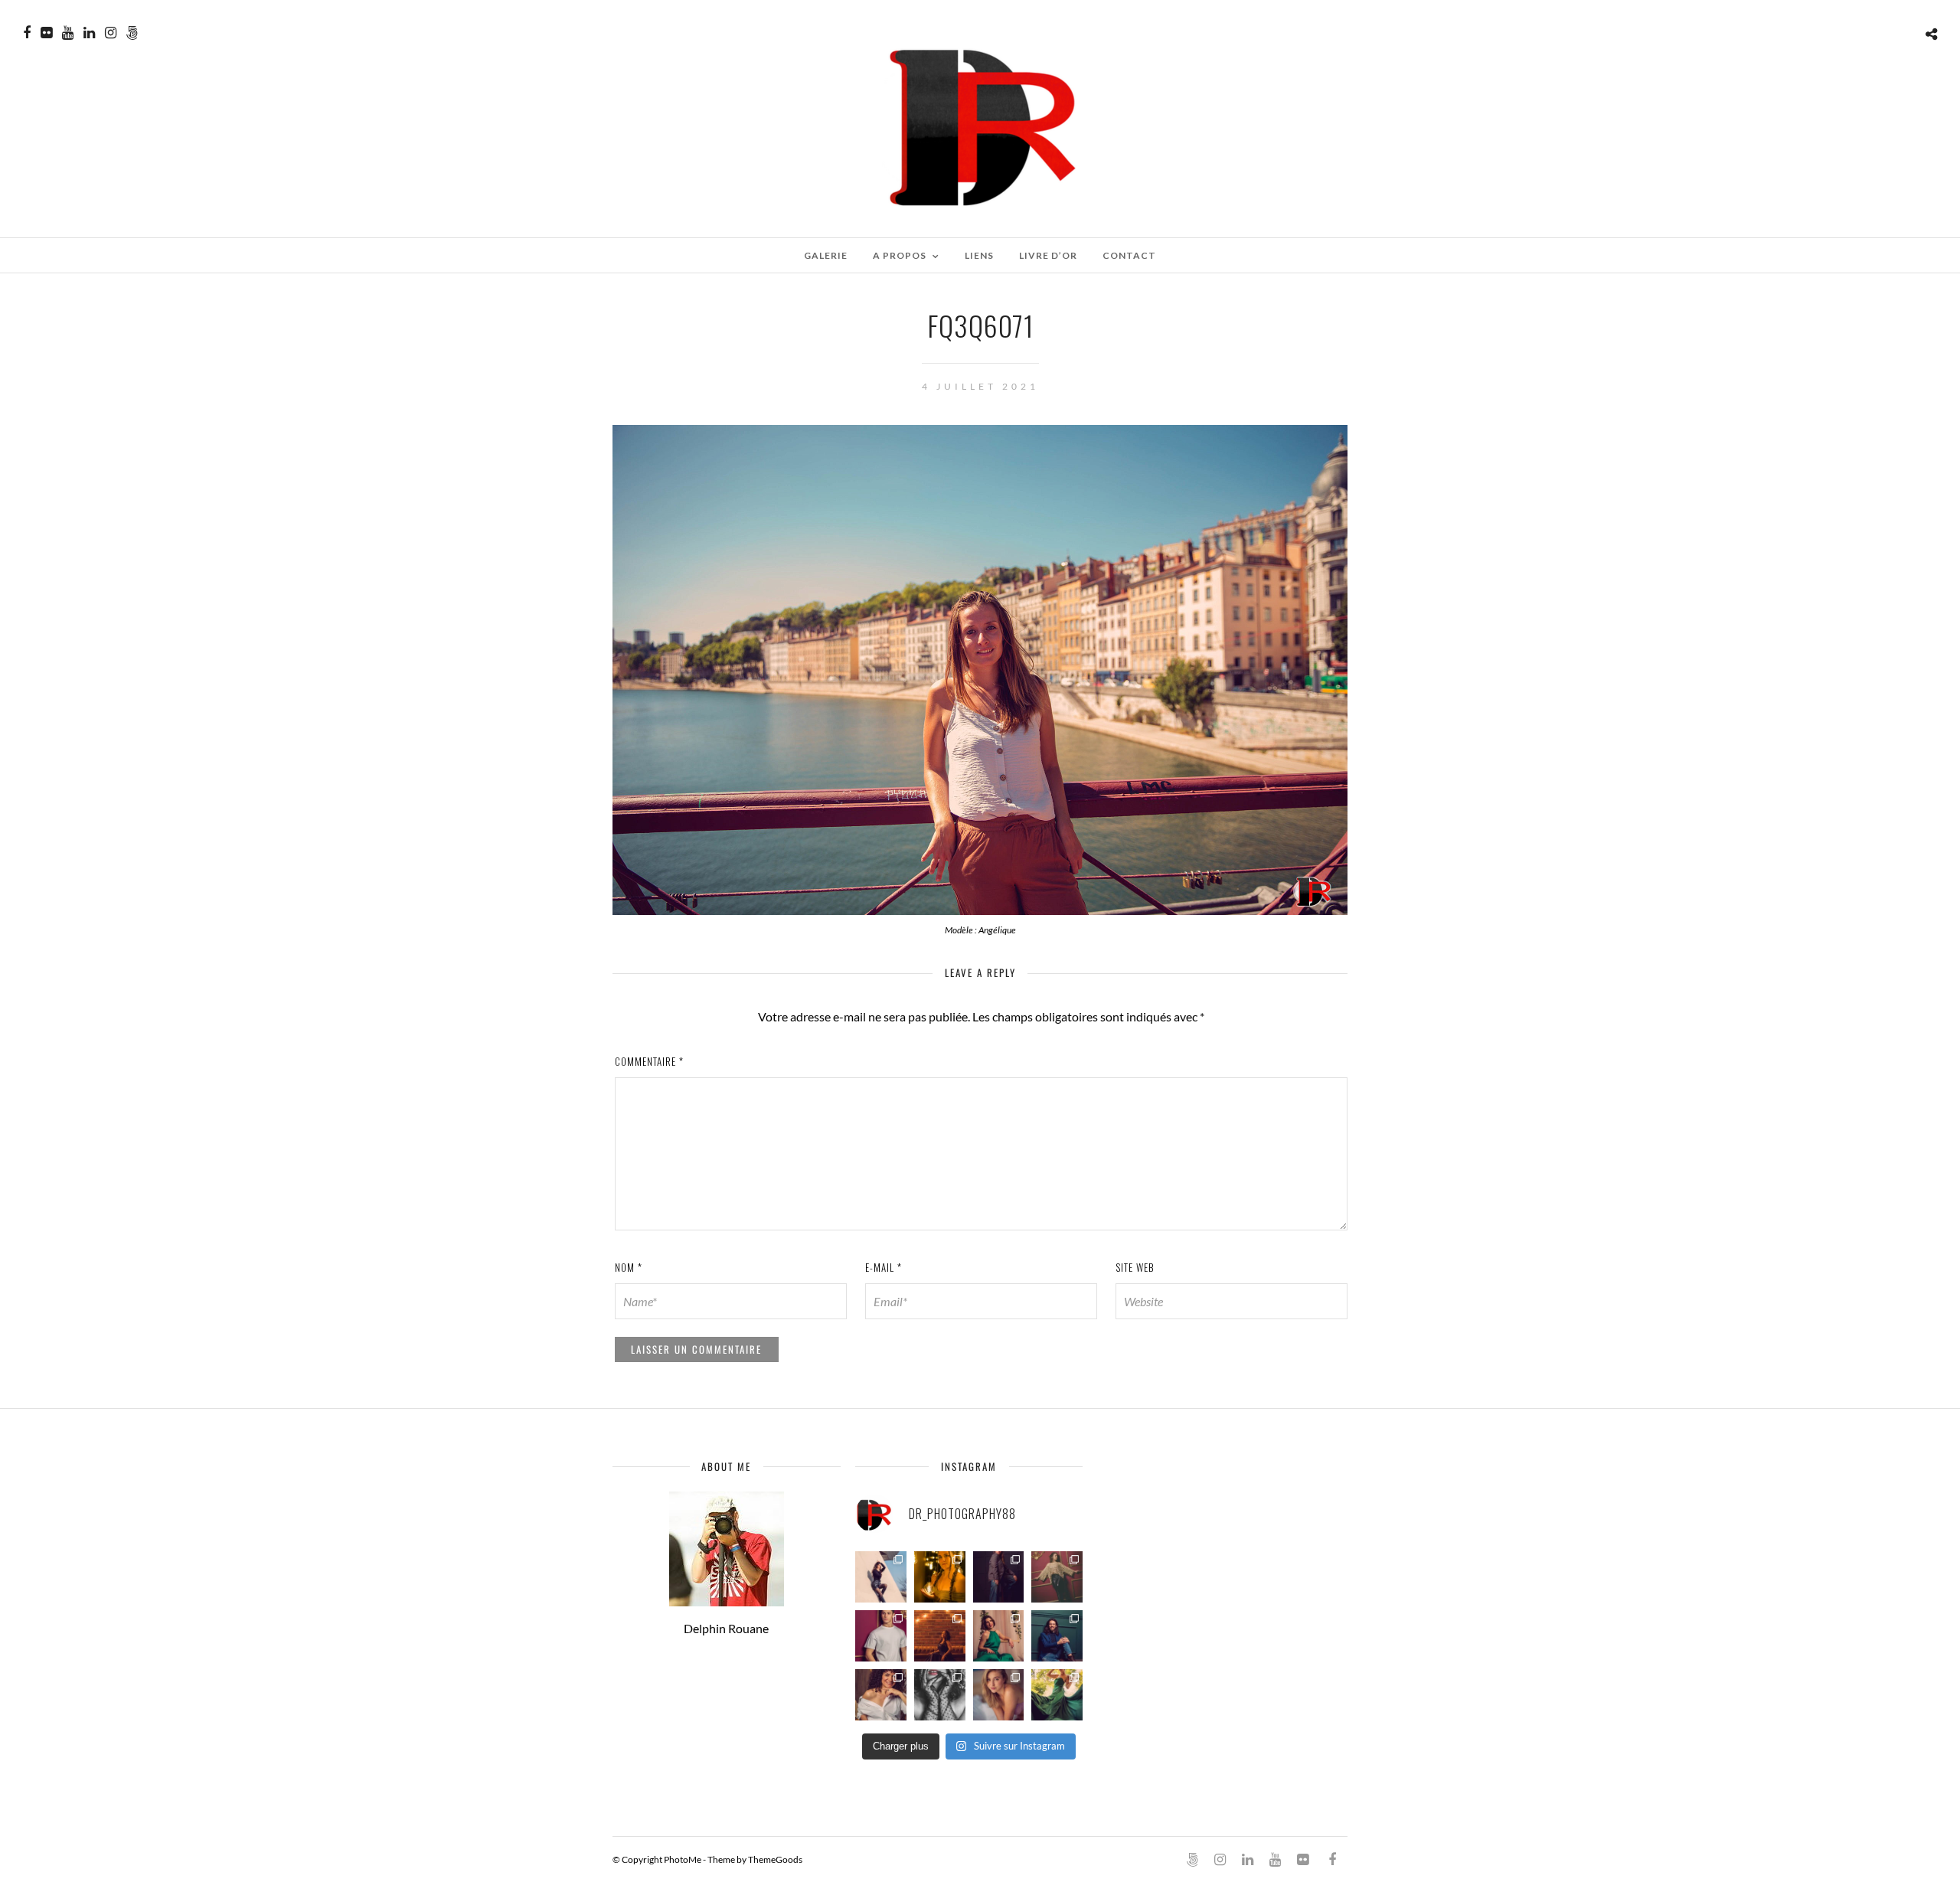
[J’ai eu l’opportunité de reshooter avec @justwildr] (999, 1695)
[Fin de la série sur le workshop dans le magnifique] (940, 1577)
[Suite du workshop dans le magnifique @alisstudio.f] (999, 1577)
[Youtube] (68, 33)
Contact (1129, 255)
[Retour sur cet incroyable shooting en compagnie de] (940, 1695)
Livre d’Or (1048, 255)
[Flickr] (46, 33)
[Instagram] (111, 33)
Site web (1135, 1267)
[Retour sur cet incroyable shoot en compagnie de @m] (881, 1577)
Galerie (826, 255)
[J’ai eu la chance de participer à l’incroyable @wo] (1057, 1695)
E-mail (884, 1267)
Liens (979, 255)
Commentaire (649, 1061)
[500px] (132, 33)
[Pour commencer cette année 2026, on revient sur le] (881, 1695)
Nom (629, 1267)
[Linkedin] (89, 33)
